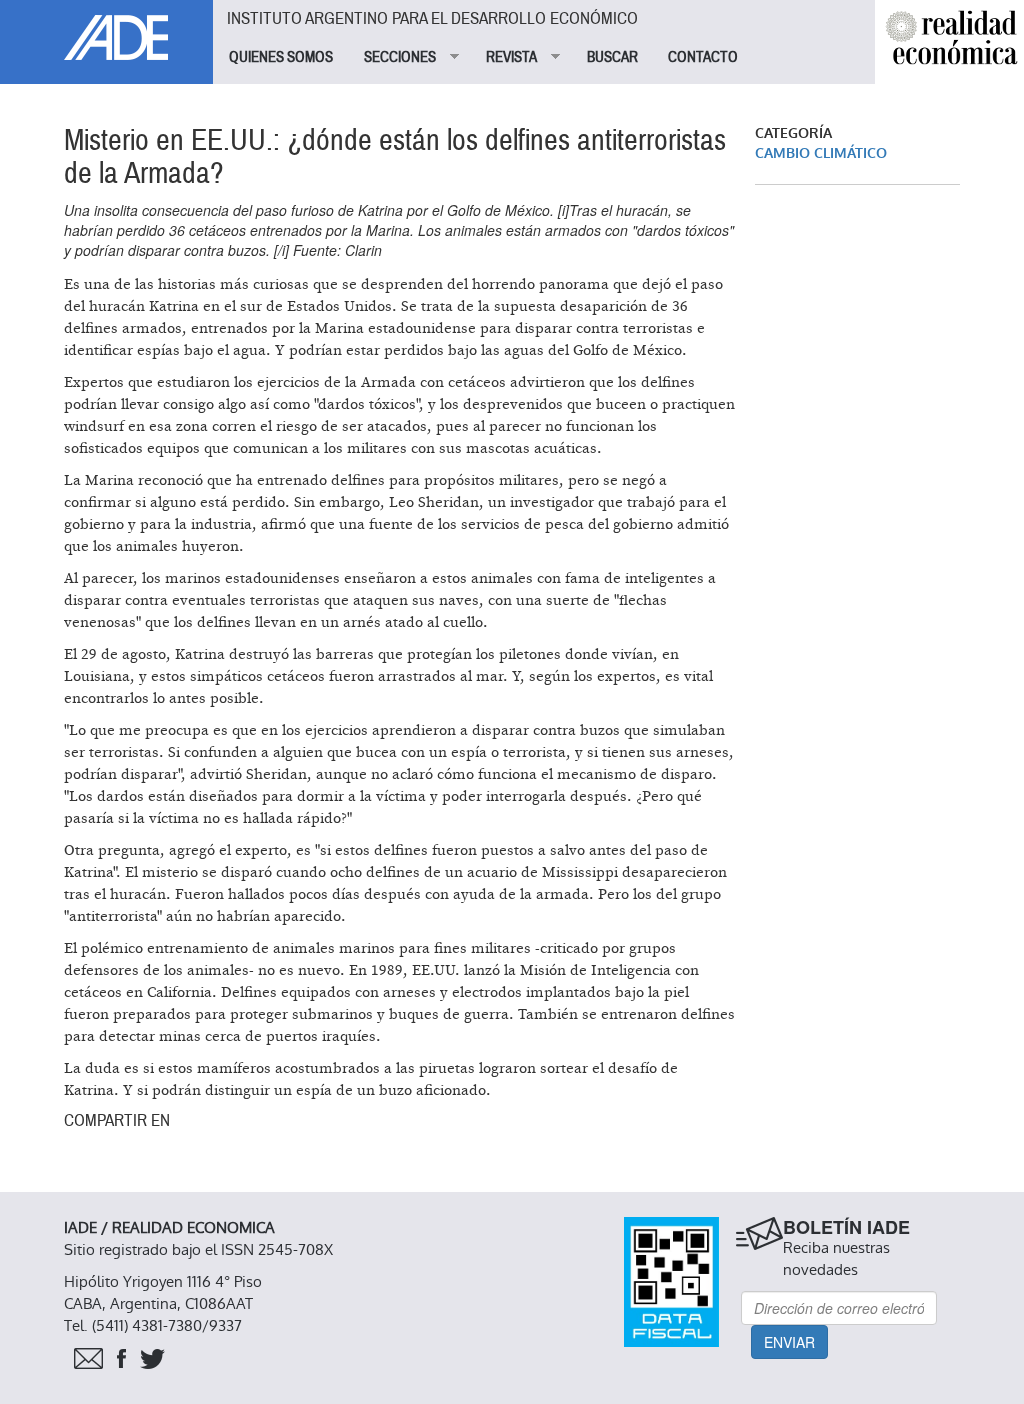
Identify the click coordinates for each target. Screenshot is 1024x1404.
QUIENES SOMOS (281, 57)
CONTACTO (703, 57)
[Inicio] (106, 30)
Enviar (789, 1342)
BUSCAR (612, 57)
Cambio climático (821, 153)
